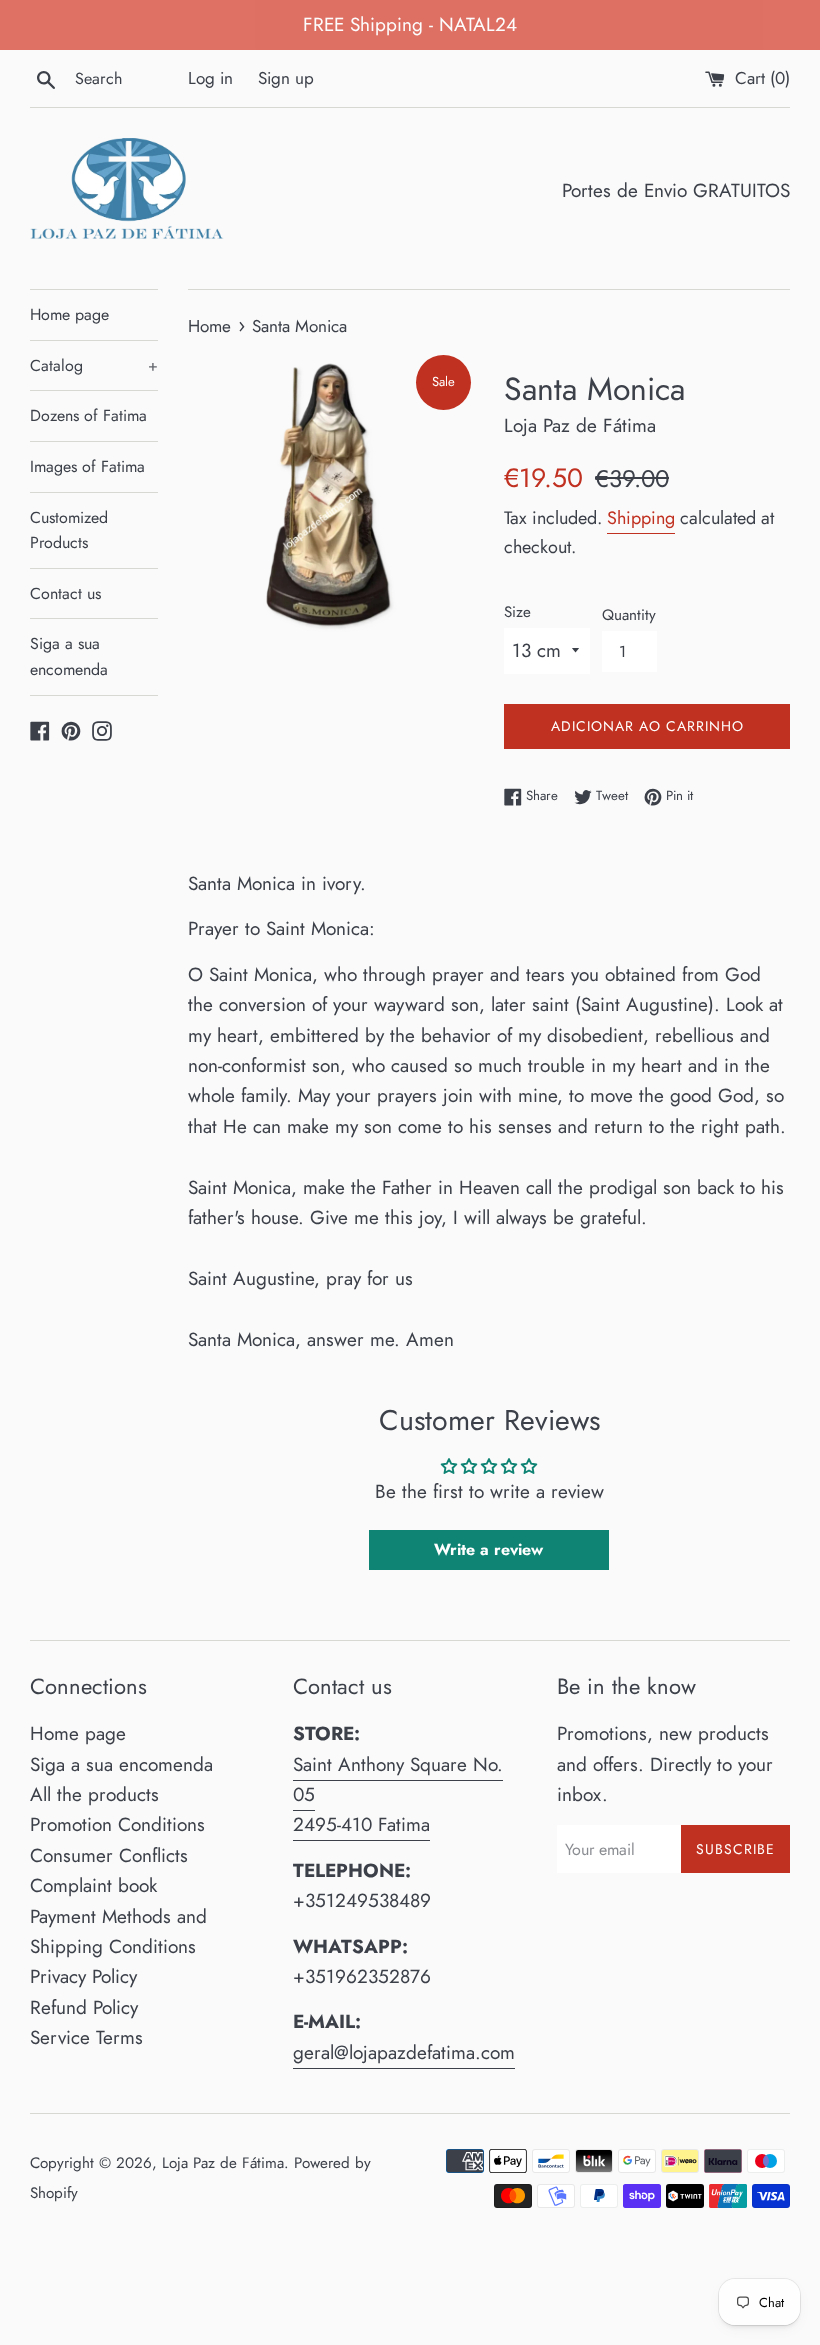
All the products (94, 1794)
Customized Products (69, 530)
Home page (69, 314)
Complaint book (93, 1885)
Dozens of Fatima (88, 415)
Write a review (488, 1549)
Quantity (629, 615)
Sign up (286, 78)
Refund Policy (84, 2007)
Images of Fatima (87, 466)
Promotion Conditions (117, 1824)
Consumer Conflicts (109, 1855)
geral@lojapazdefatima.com (404, 2052)
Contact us (65, 593)
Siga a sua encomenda (69, 656)
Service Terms (86, 2037)
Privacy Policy (83, 1976)
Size (517, 612)
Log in (210, 78)
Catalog (94, 365)
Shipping (641, 518)
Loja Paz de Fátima (223, 2163)
